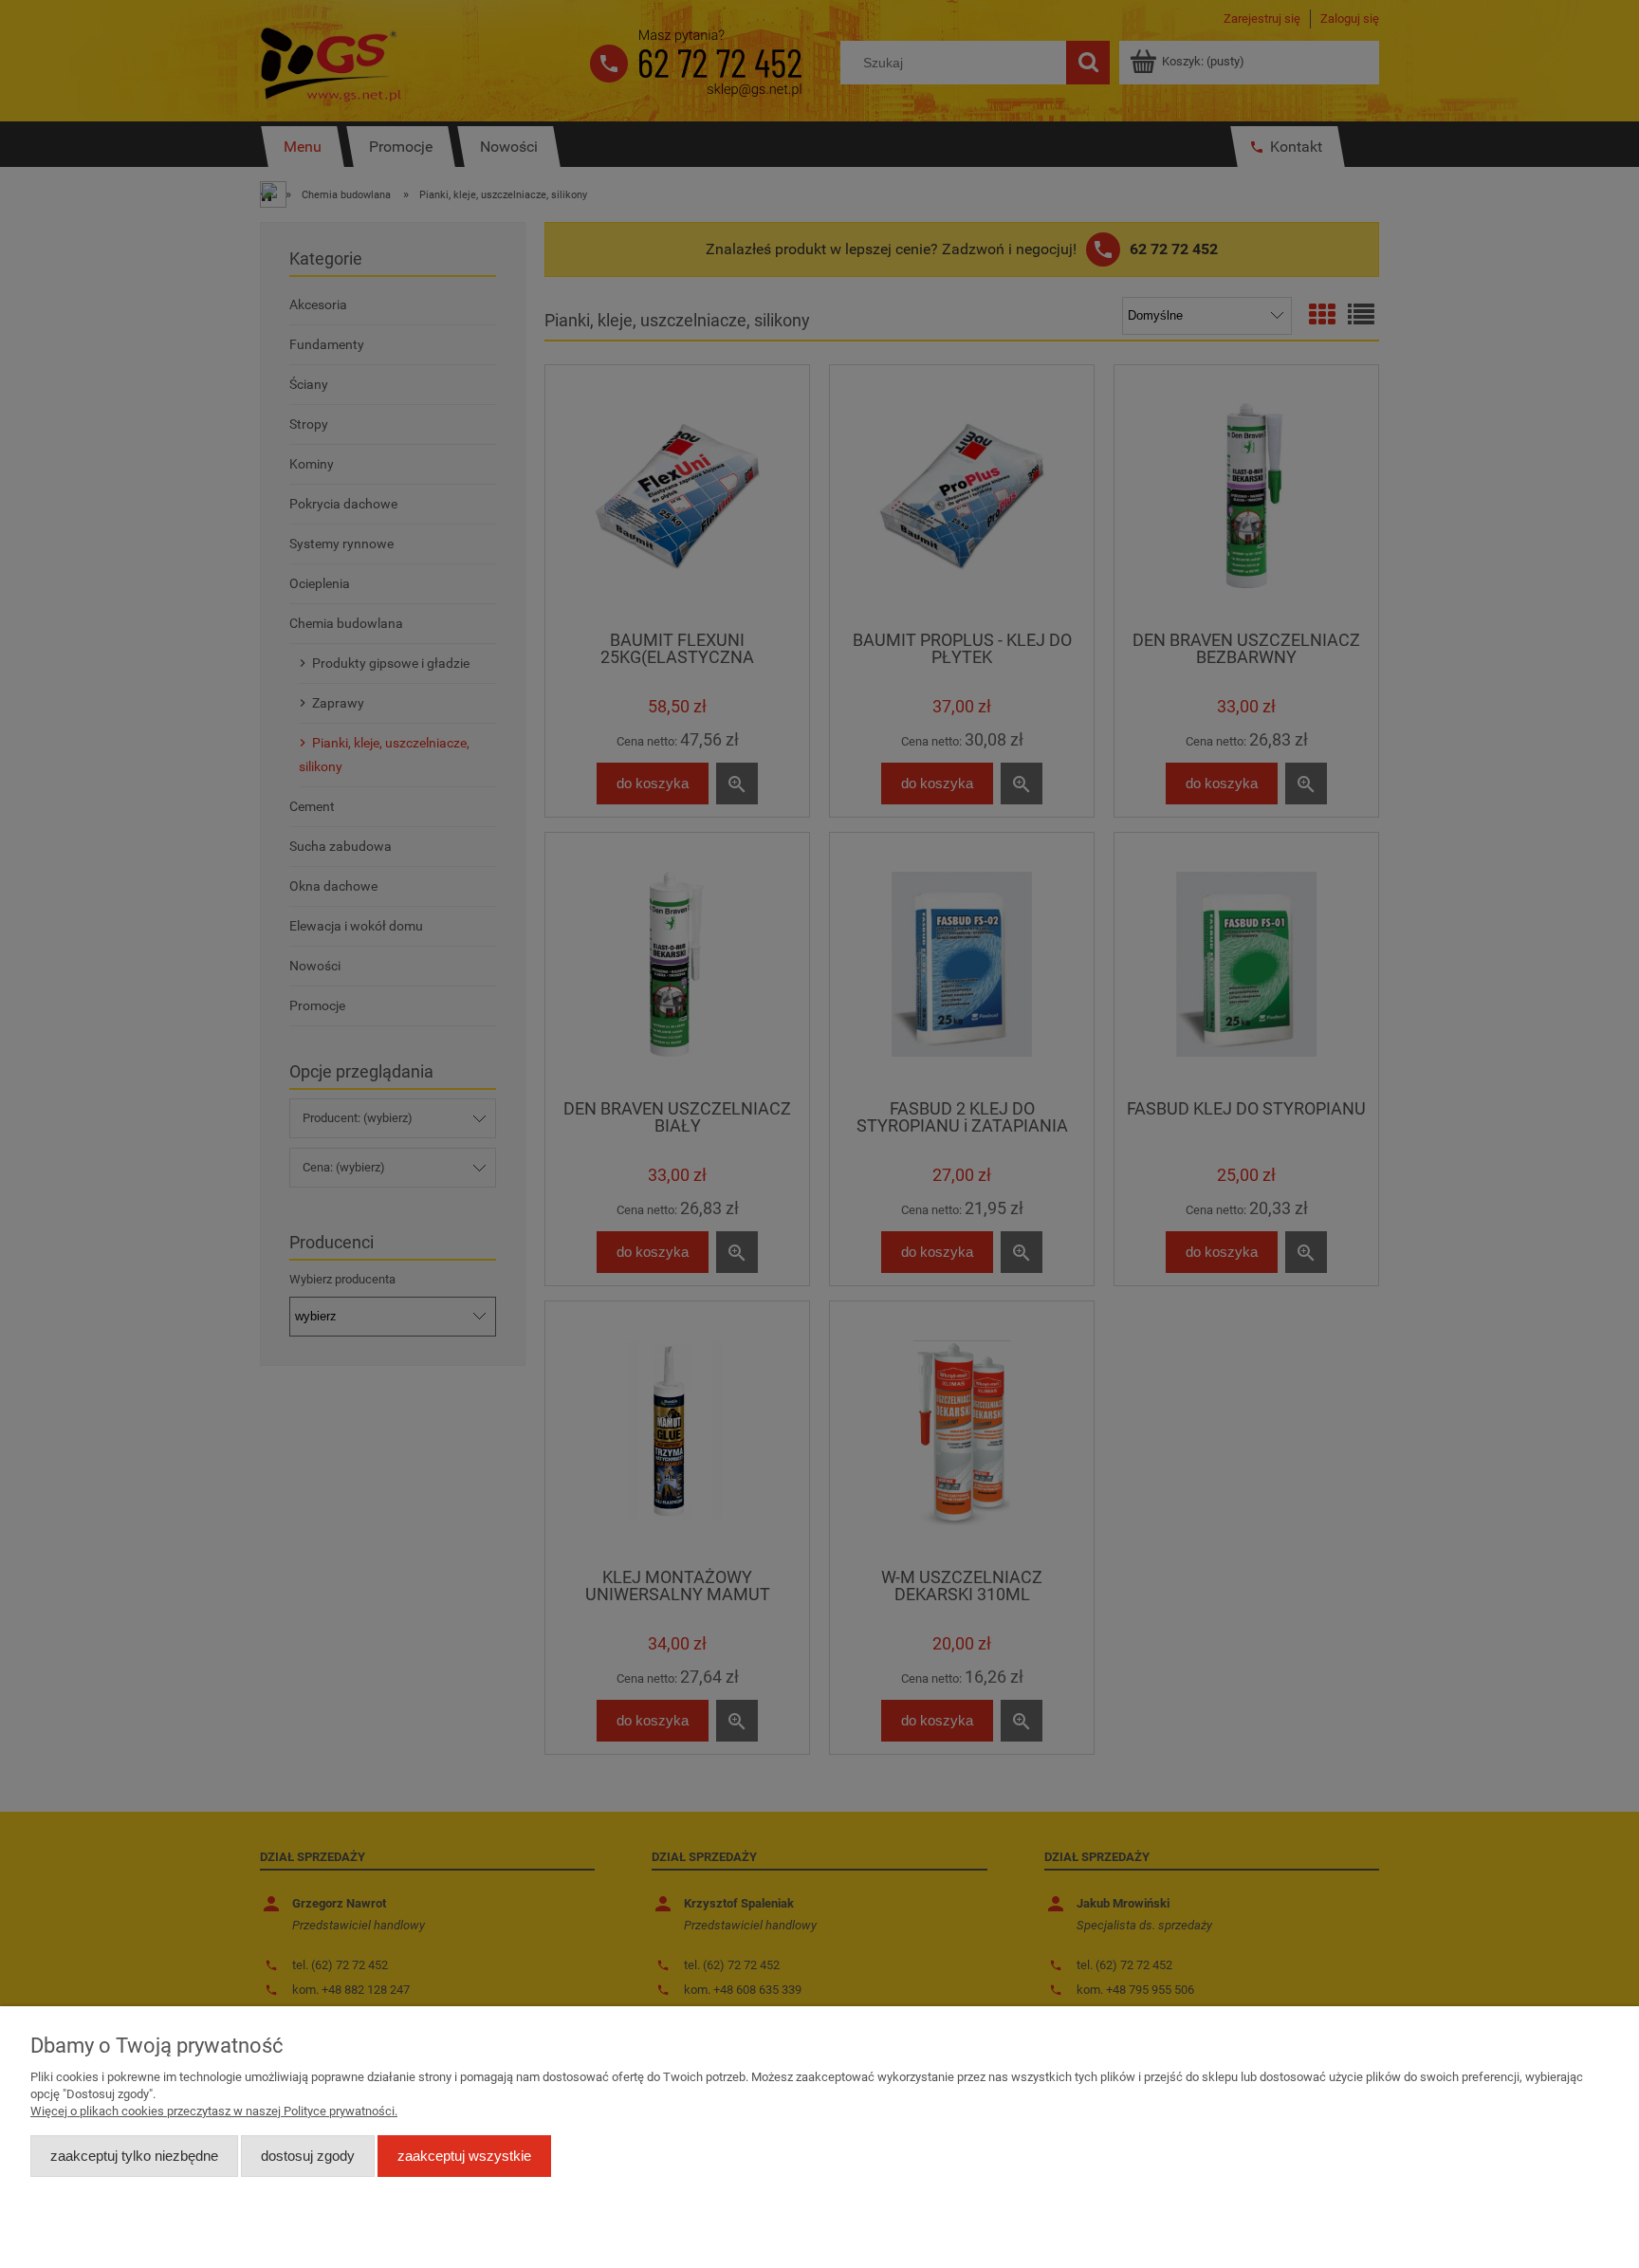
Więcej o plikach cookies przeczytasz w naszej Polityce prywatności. (214, 2111)
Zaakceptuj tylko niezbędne (134, 2156)
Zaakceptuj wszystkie (464, 2156)
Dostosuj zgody (308, 2156)
